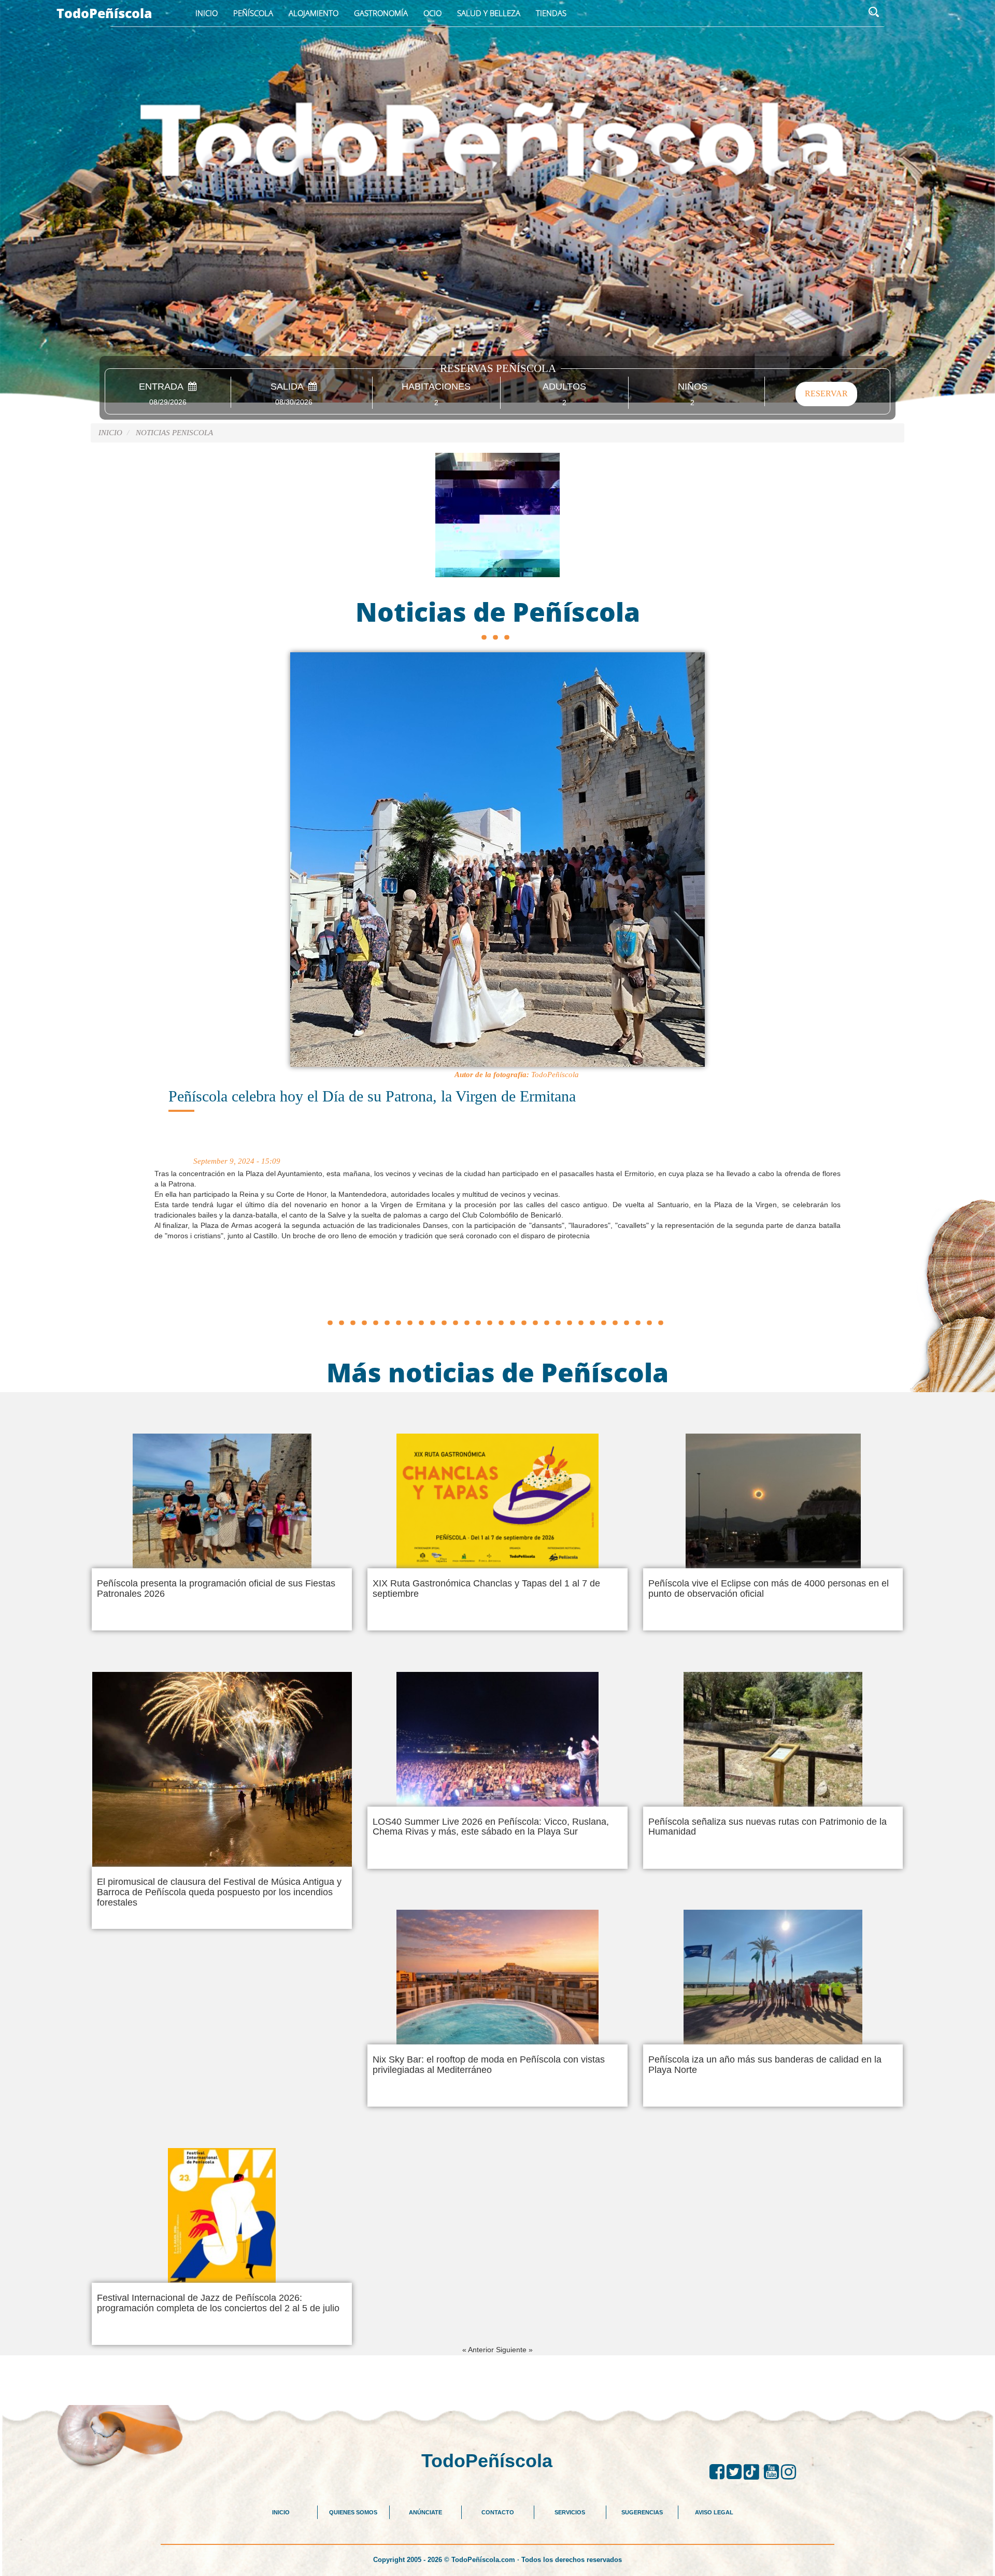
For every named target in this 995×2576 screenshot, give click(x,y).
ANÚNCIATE (425, 2512)
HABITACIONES (436, 387)
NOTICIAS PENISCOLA (174, 433)
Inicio (207, 13)
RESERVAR (826, 393)
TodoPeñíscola (104, 13)
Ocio (432, 13)
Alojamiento (314, 13)
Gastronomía (381, 13)
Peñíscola (253, 13)
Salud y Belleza (489, 13)
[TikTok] (754, 2472)
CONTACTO (498, 2512)
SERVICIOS (570, 2512)
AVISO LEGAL (714, 2512)
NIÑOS (693, 387)
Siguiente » (514, 2350)
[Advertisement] (497, 1291)
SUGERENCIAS (642, 2512)
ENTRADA (164, 387)
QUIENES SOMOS (353, 2512)
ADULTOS (564, 387)
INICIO (281, 2512)
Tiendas (551, 13)
